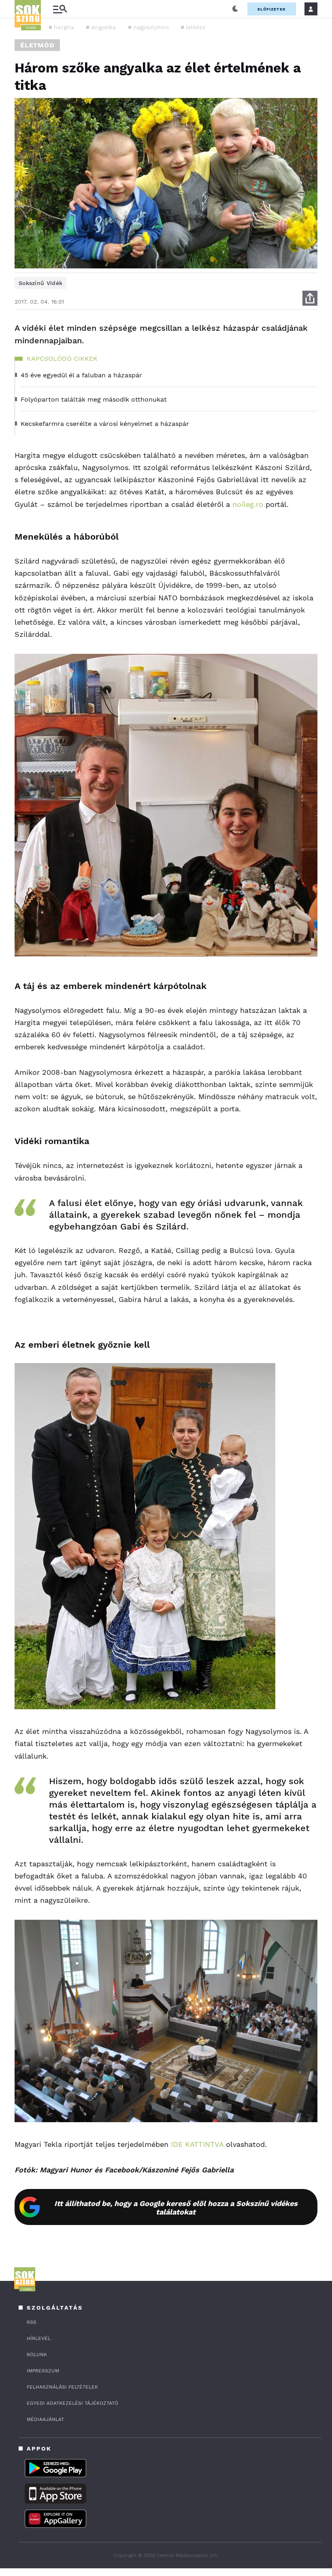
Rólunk (37, 2355)
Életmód (37, 45)
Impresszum (43, 2371)
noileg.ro (247, 504)
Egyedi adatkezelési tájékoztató (72, 2403)
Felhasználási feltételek (62, 2387)
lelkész (196, 27)
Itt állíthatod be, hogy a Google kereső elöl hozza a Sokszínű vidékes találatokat (176, 2208)
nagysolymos (151, 27)
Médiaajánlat (45, 2419)
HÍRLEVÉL (39, 2338)
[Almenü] (60, 9)
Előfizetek (272, 9)
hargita (64, 27)
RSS (32, 2322)
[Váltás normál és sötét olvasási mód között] (235, 9)
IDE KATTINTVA (196, 2144)
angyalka (103, 27)
